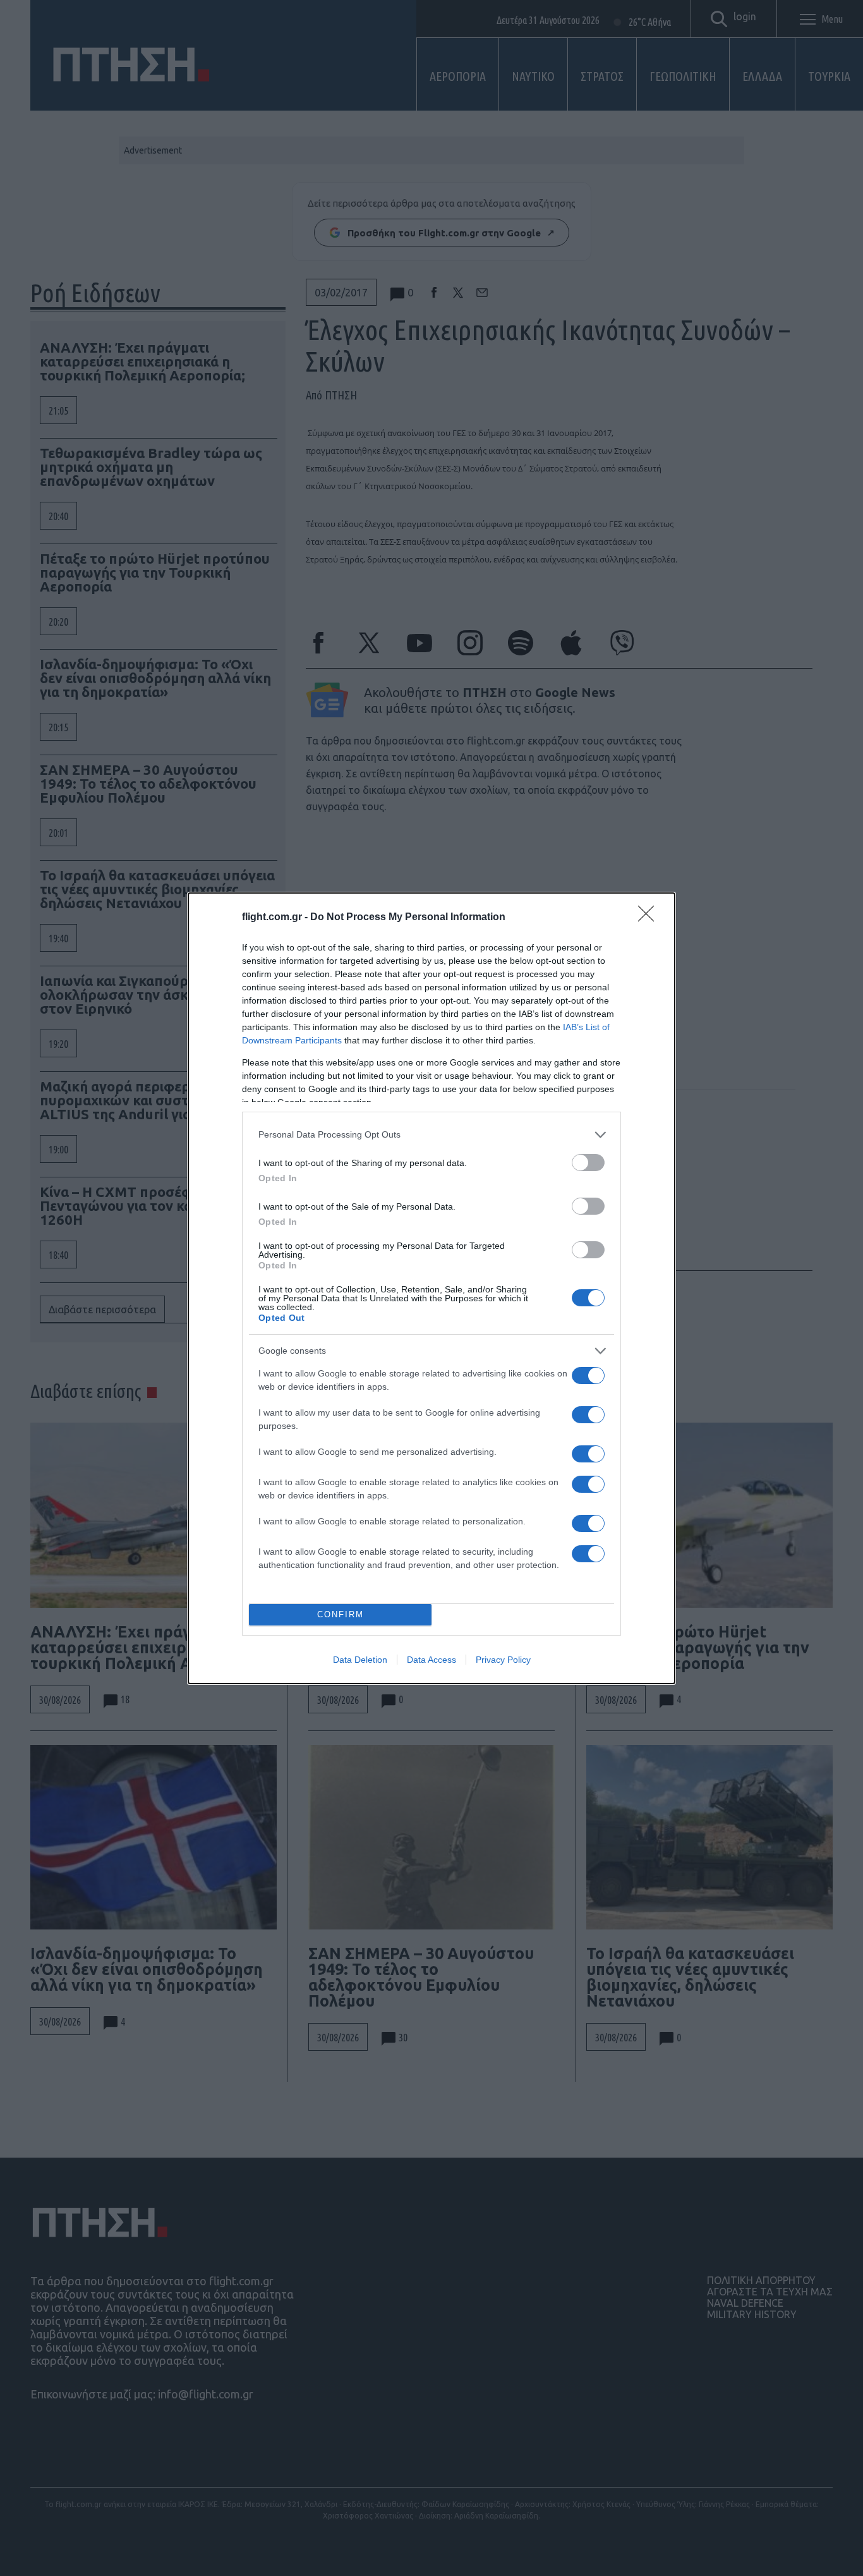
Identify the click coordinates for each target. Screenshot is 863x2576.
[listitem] (431, 1135)
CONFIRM (341, 1614)
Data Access (431, 1660)
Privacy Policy (503, 1660)
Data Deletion (360, 1660)
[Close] (650, 918)
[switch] (588, 1163)
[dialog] (431, 1288)
